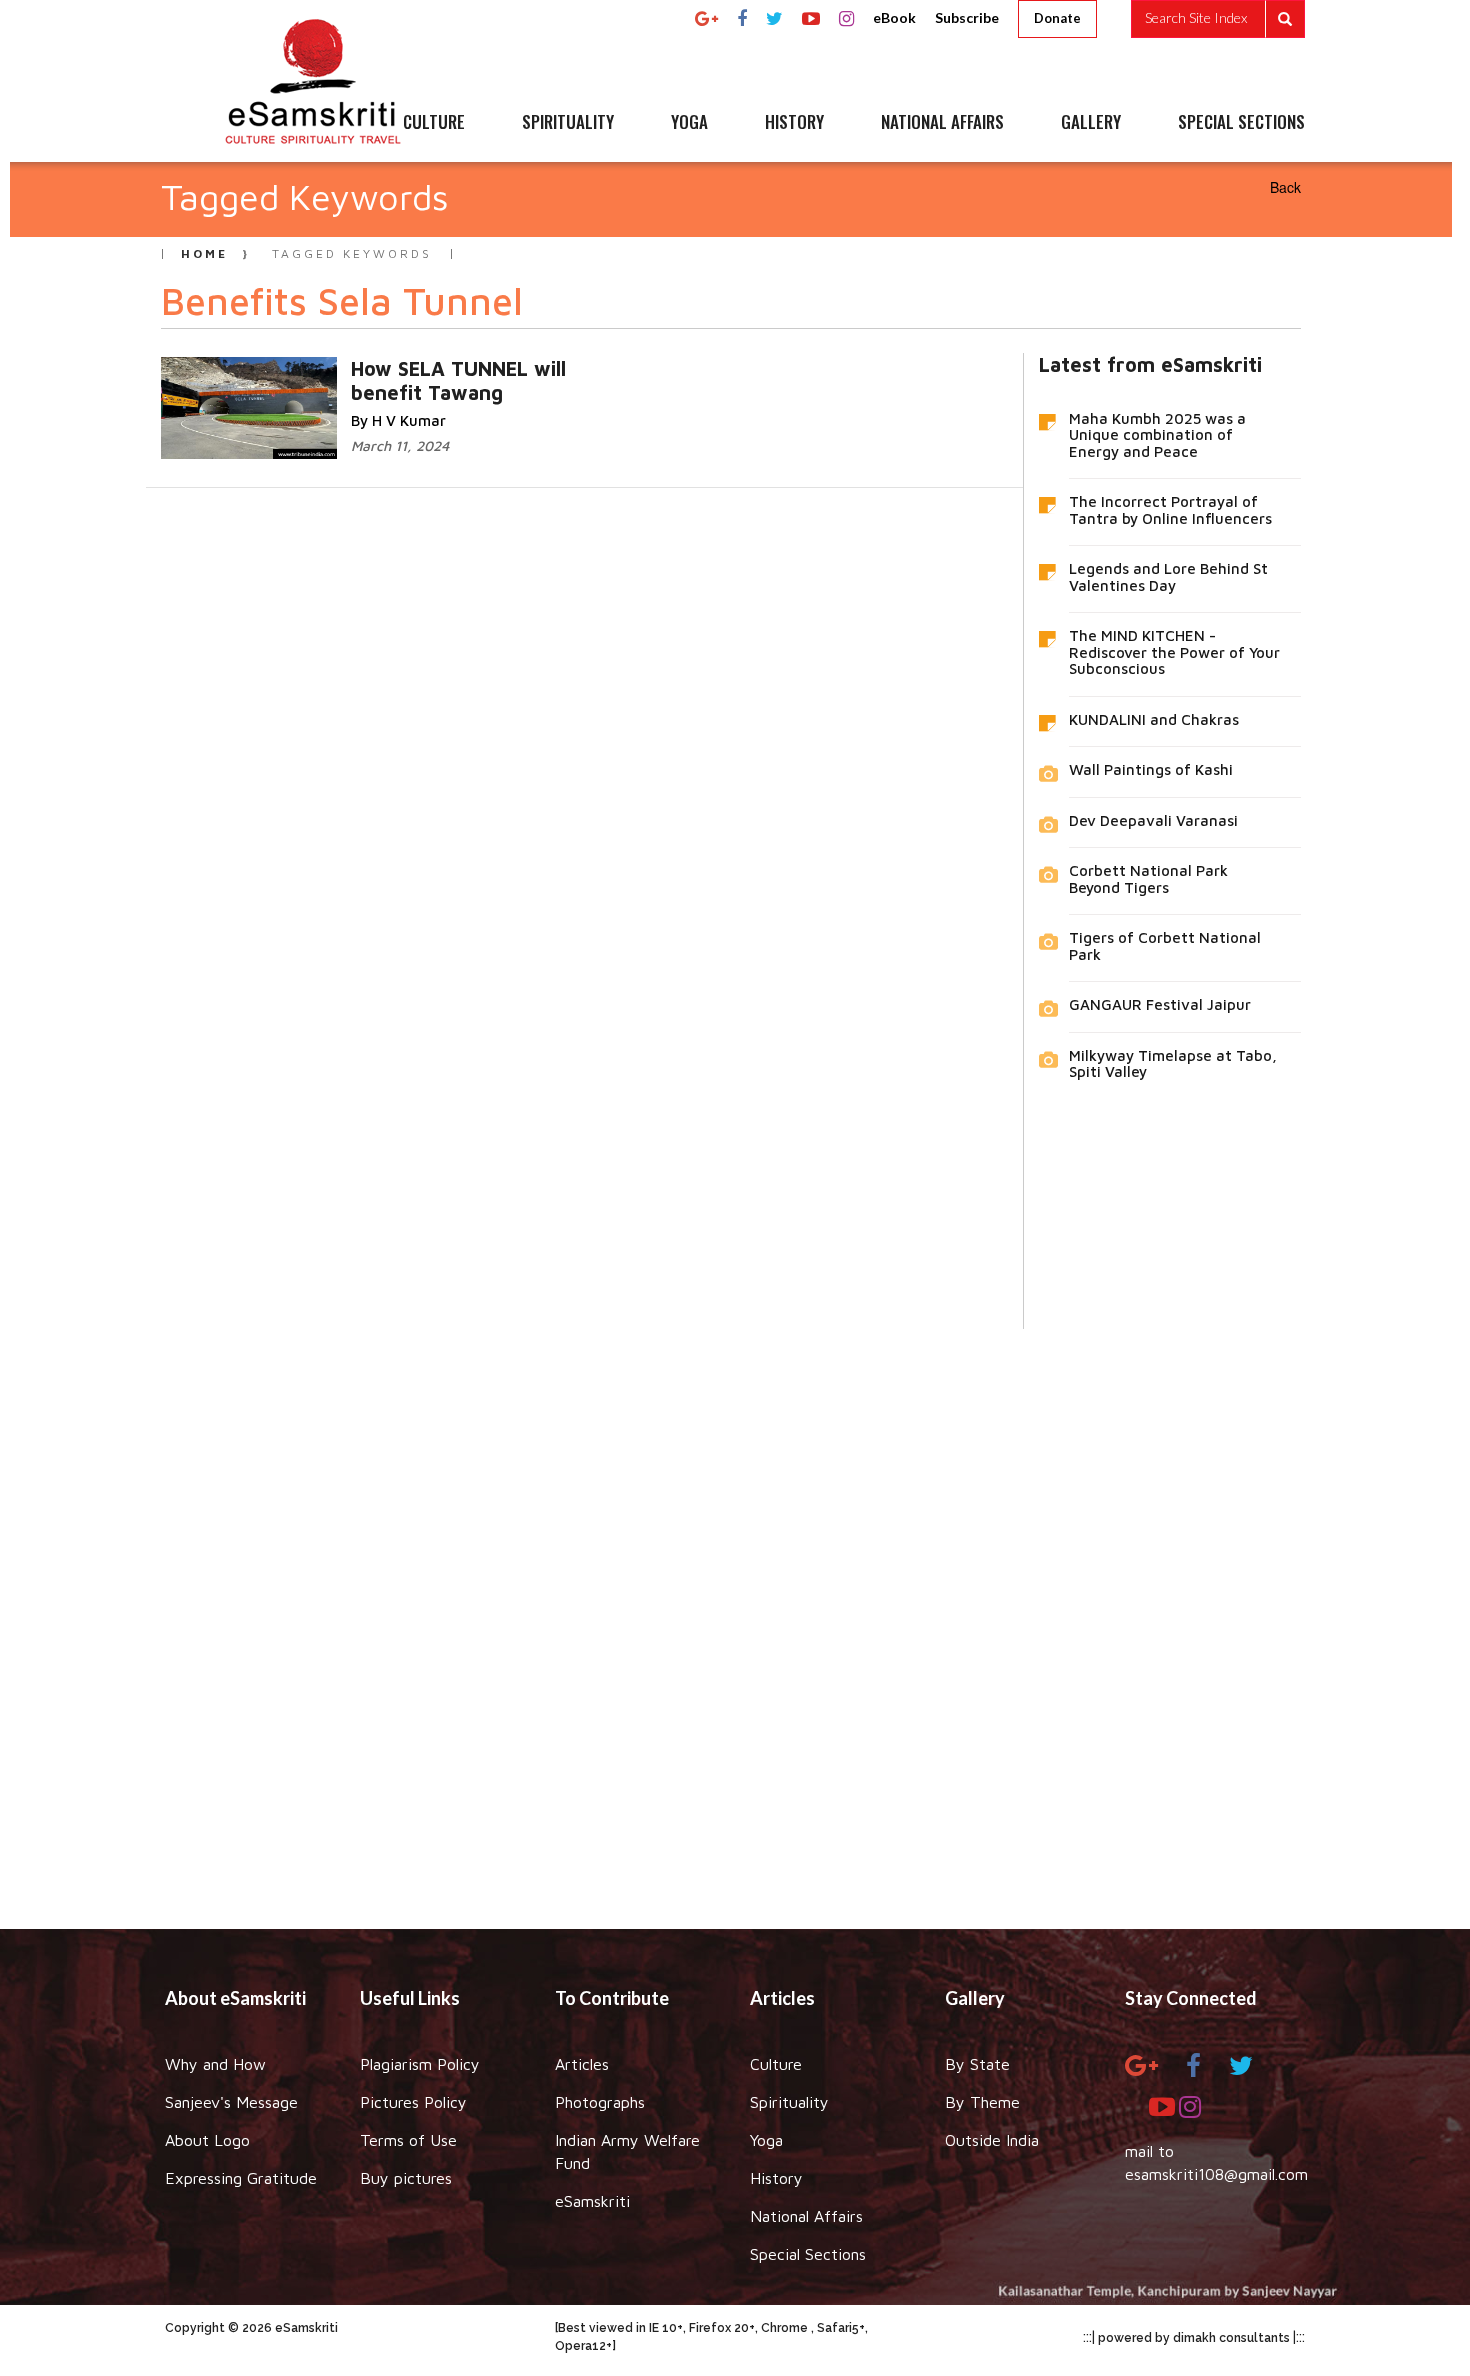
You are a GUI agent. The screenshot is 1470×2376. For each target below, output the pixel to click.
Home (204, 253)
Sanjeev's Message (231, 2102)
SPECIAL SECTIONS (1241, 123)
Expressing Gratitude (241, 2178)
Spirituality (789, 2102)
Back (1285, 187)
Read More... (491, 367)
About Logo (207, 2140)
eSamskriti (592, 2201)
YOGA (689, 123)
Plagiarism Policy (420, 2064)
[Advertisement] (735, 1614)
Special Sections (808, 2254)
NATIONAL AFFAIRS (942, 123)
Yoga (766, 2140)
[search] (1218, 19)
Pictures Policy (413, 2102)
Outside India (992, 2140)
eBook (894, 17)
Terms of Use (408, 2140)
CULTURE (434, 123)
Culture (776, 2064)
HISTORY (794, 123)
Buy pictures (406, 2178)
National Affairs (806, 2216)
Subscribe (967, 17)
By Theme (982, 2102)
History (776, 2178)
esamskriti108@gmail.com (1216, 2174)
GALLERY (1091, 123)
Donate (1057, 18)
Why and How (215, 2064)
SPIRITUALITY (568, 123)
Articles (582, 2064)
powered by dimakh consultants (1194, 2338)
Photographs (600, 2102)
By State (977, 2064)
